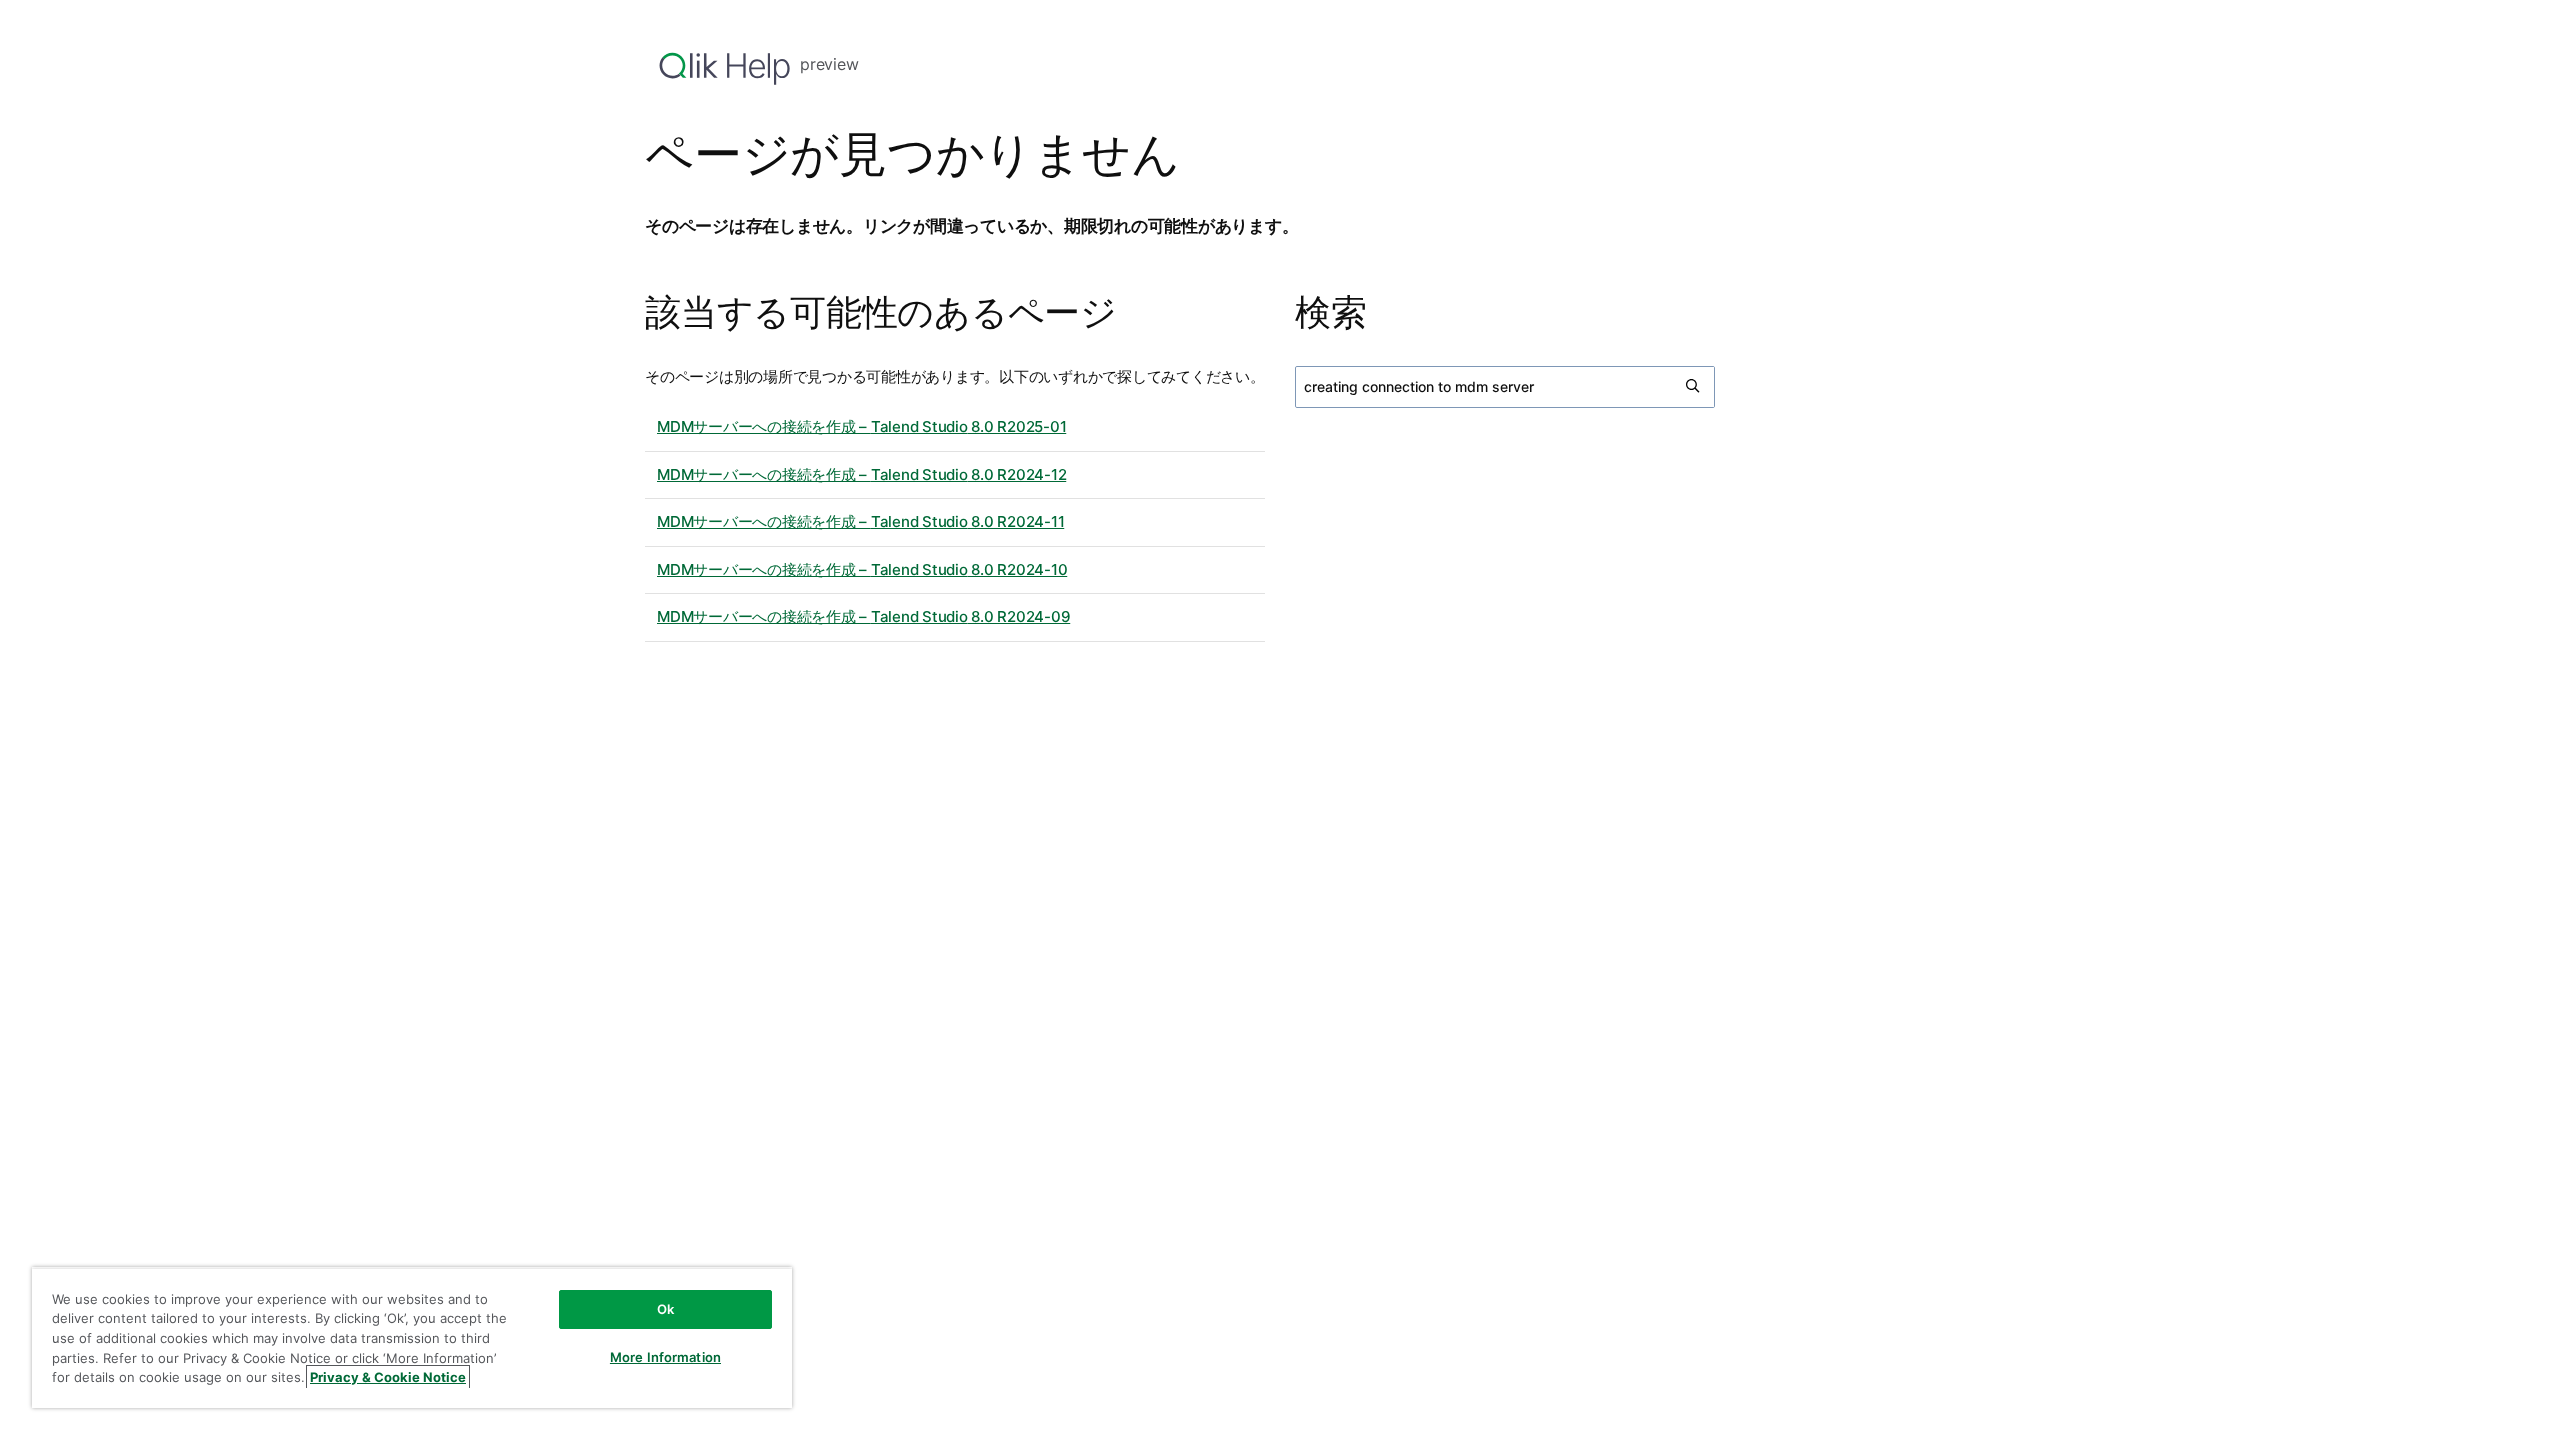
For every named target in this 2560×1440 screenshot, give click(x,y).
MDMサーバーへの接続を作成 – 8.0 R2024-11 (860, 521)
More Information (665, 1357)
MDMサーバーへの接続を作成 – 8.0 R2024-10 (862, 569)
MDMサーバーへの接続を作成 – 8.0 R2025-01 (861, 426)
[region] (412, 1337)
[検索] (1694, 387)
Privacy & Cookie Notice (388, 1377)
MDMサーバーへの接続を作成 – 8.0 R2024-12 (861, 474)
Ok (665, 1309)
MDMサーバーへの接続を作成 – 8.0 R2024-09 (863, 616)
